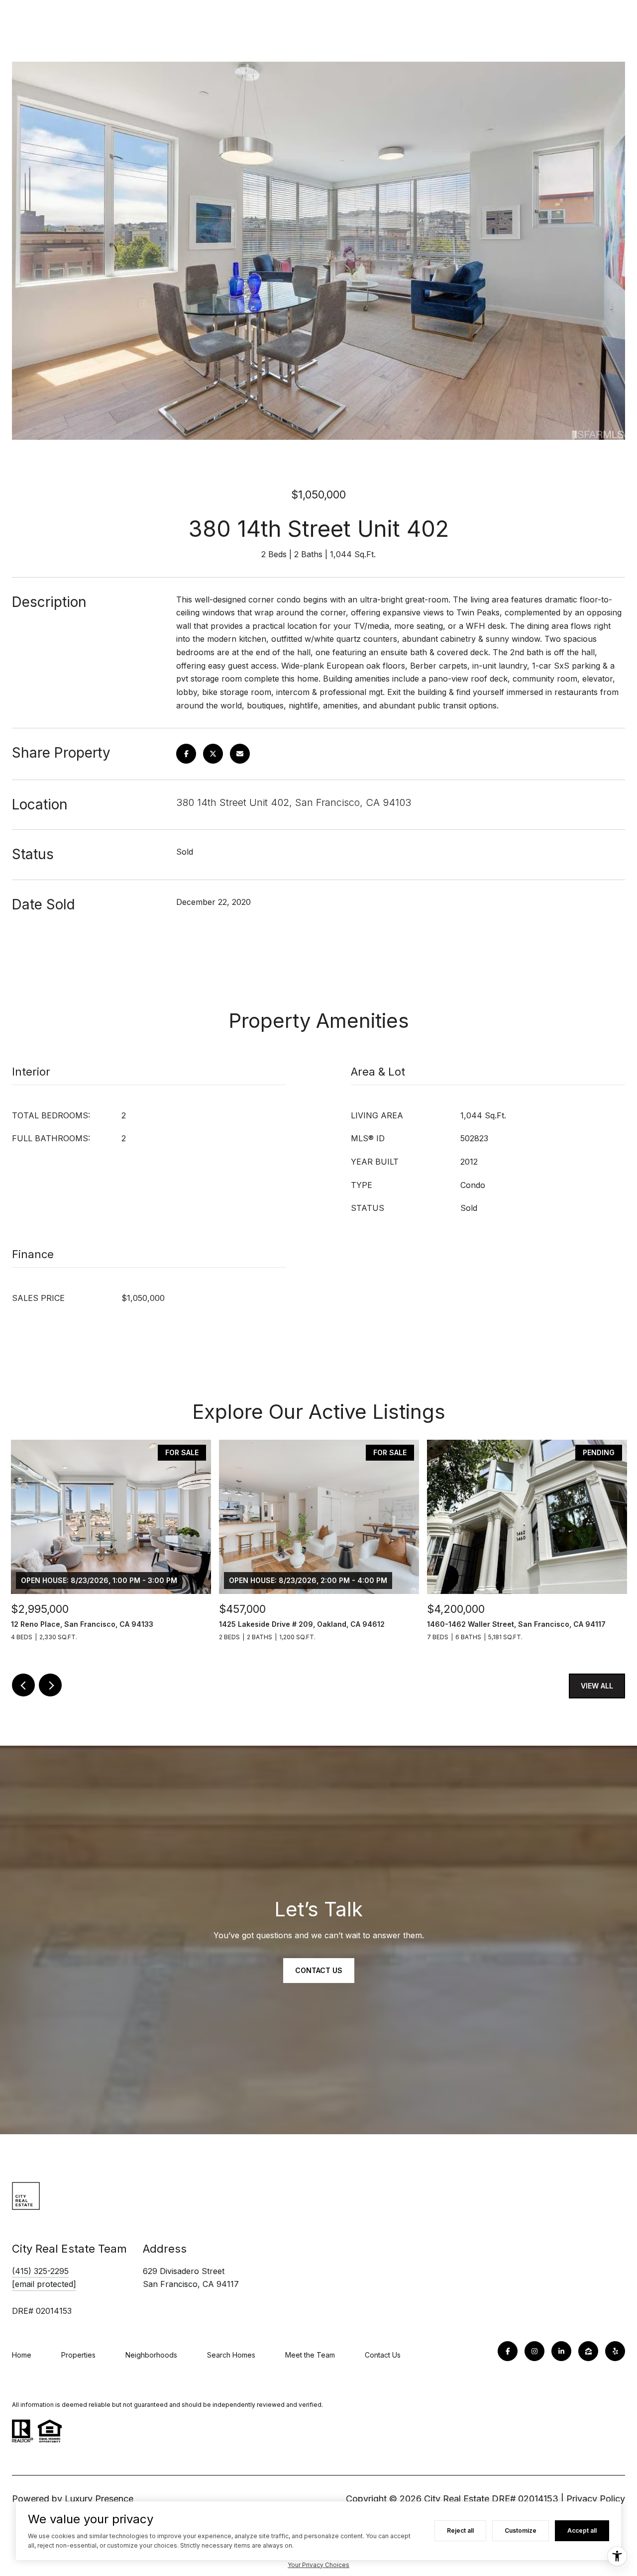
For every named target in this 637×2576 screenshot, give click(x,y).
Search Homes (231, 2355)
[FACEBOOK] (508, 2351)
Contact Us (383, 2355)
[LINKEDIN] (561, 2351)
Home (22, 2355)
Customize (521, 2530)
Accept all (582, 2530)
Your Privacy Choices (318, 2565)
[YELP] (615, 2351)
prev (23, 1685)
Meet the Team (310, 2355)
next (50, 1685)
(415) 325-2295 (40, 2271)
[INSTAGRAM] (534, 2351)
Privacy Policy (596, 2499)
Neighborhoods (151, 2355)
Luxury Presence (99, 2499)
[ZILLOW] (588, 2351)
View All (597, 1686)
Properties (78, 2355)
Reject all (460, 2530)
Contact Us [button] (319, 1970)
